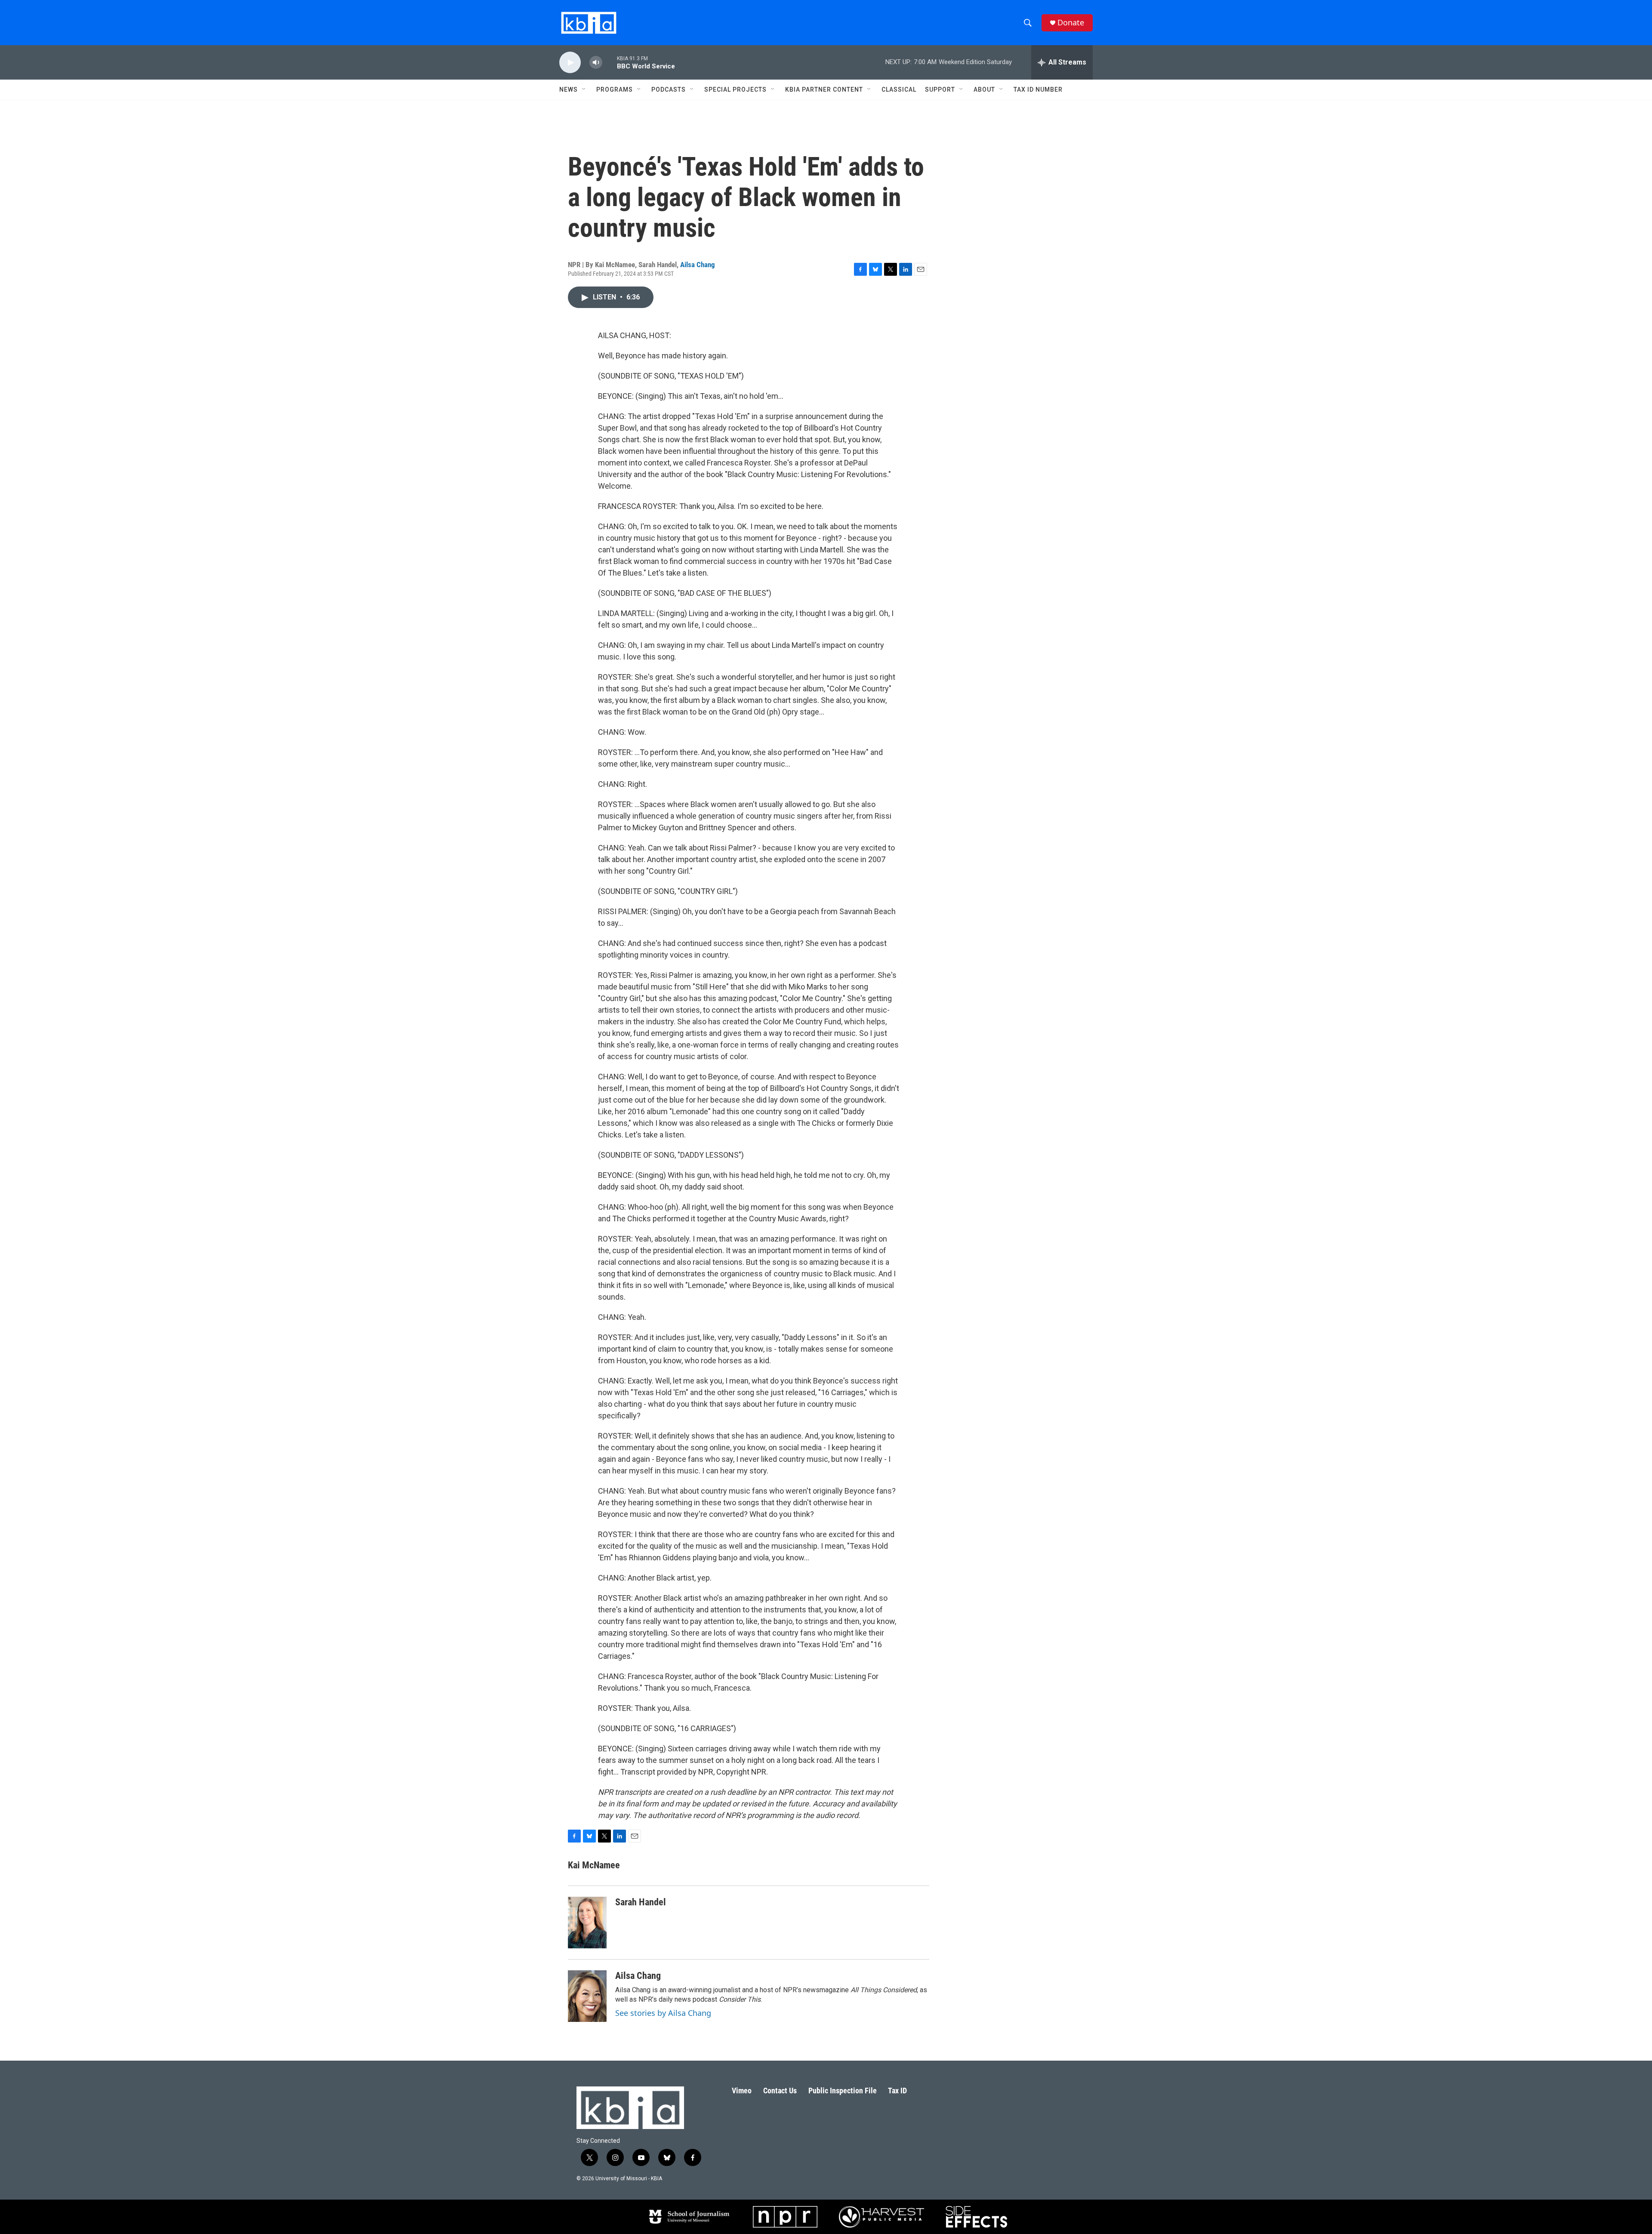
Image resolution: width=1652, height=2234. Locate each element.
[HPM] (881, 2217)
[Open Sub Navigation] (584, 89)
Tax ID (897, 2091)
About (984, 89)
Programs (615, 89)
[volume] (596, 63)
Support (940, 89)
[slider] (610, 62)
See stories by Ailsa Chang (663, 2013)
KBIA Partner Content (824, 89)
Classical (899, 89)
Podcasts (669, 89)
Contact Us (780, 2091)
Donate (1071, 23)
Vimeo (742, 2091)
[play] (570, 63)
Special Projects (735, 89)
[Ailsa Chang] (587, 1996)
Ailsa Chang (698, 265)
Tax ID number (1038, 89)
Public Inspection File (843, 2091)
